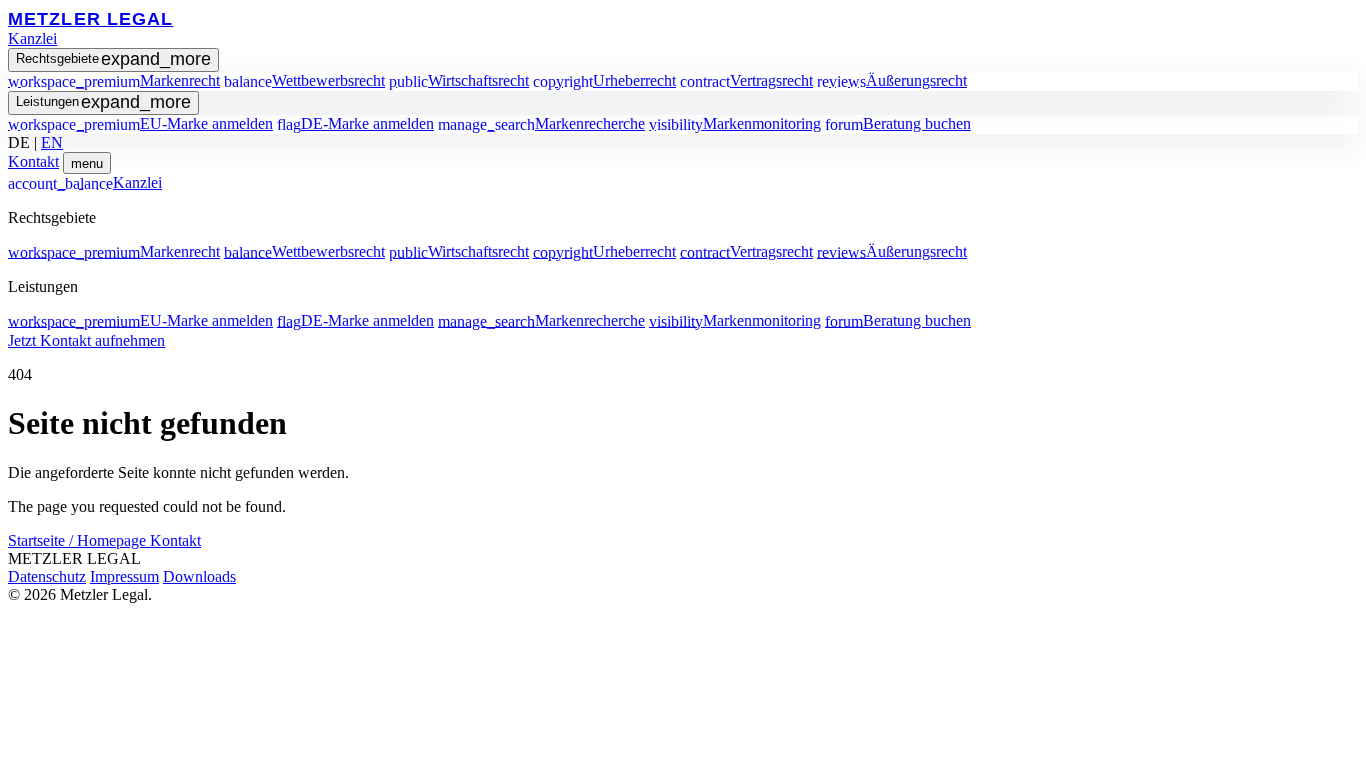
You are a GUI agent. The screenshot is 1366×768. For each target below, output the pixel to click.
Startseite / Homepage (79, 540)
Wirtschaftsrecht (459, 80)
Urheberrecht (604, 80)
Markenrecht (114, 80)
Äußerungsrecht (892, 80)
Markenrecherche (541, 123)
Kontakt (33, 161)
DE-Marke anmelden (355, 123)
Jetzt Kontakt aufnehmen (86, 340)
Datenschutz (47, 576)
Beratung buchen (898, 123)
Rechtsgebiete (113, 59)
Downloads (199, 576)
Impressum (124, 576)
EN (52, 142)
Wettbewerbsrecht (304, 80)
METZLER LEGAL (90, 18)
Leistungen (103, 102)
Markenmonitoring (735, 123)
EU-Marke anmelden (140, 123)
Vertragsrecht (746, 80)
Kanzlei (32, 38)
